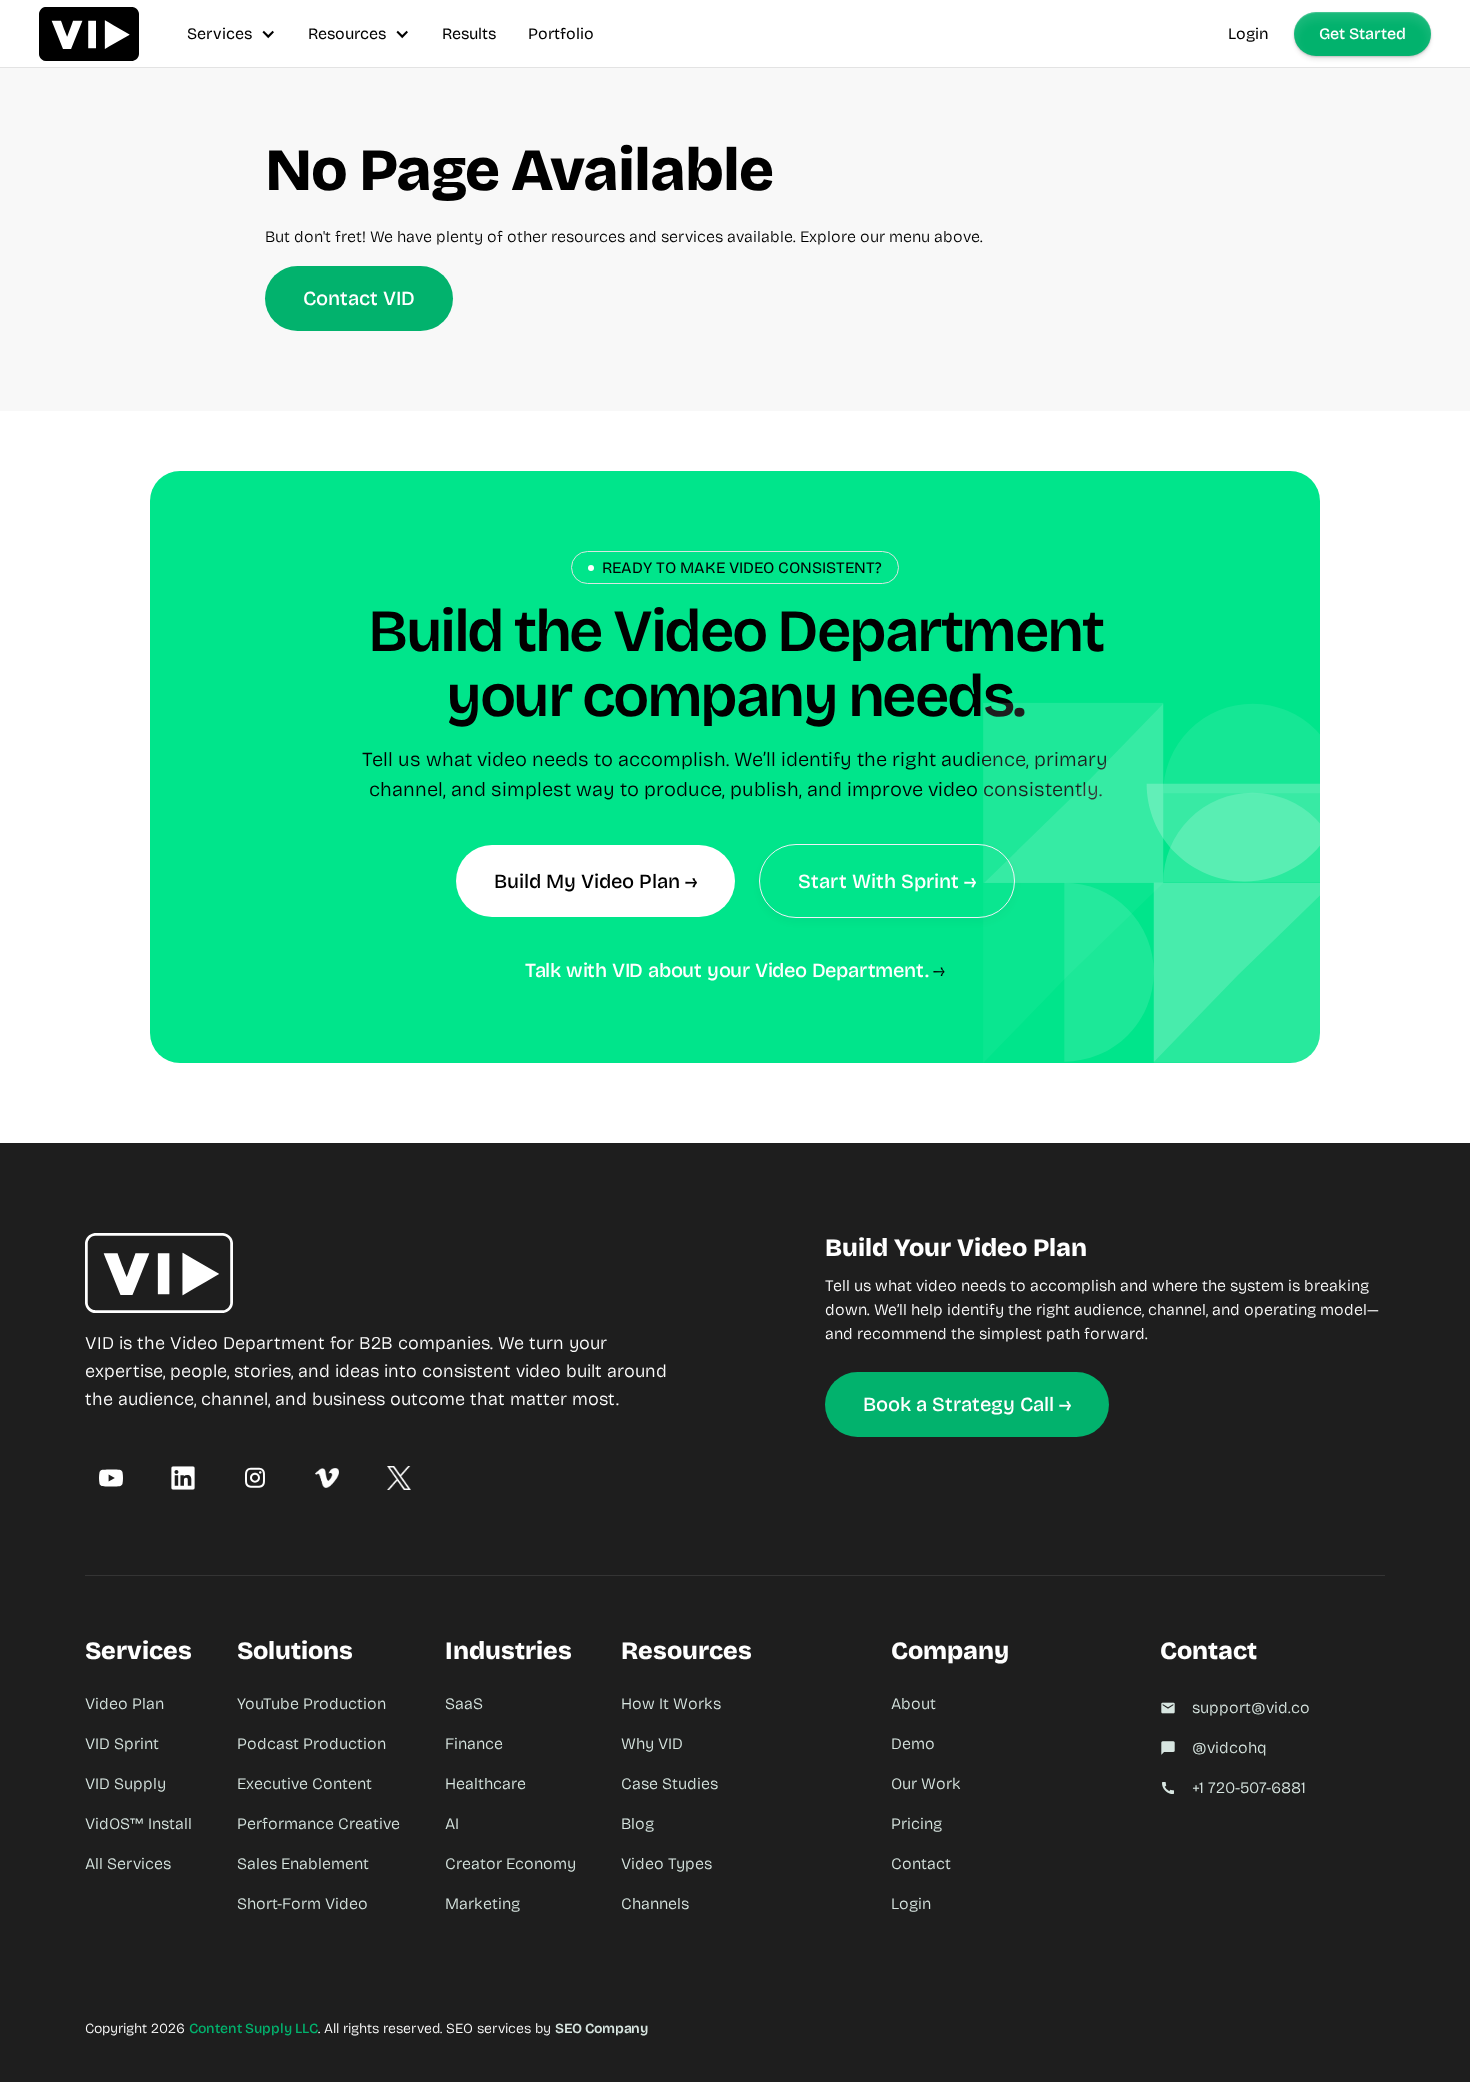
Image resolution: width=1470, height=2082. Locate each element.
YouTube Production (311, 1703)
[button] (231, 33)
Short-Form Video (302, 1903)
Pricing (916, 1823)
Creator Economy (510, 1863)
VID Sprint (122, 1743)
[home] (89, 33)
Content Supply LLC (253, 2028)
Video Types (666, 1863)
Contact (921, 1863)
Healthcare (485, 1783)
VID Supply (125, 1783)
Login (1248, 33)
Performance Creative (318, 1823)
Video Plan (124, 1703)
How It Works (671, 1703)
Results (469, 33)
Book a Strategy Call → (967, 1404)
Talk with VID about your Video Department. (727, 970)
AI (452, 1823)
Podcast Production (311, 1743)
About (913, 1703)
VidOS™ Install (138, 1823)
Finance (474, 1743)
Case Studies (669, 1783)
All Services (128, 1863)
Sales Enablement (303, 1863)
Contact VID (359, 298)
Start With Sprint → (887, 881)
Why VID (652, 1743)
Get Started (1362, 33)
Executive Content (304, 1783)
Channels (655, 1903)
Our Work (926, 1783)
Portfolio (561, 33)
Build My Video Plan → (595, 881)
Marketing (482, 1903)
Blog (637, 1823)
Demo (913, 1743)
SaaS (464, 1703)
